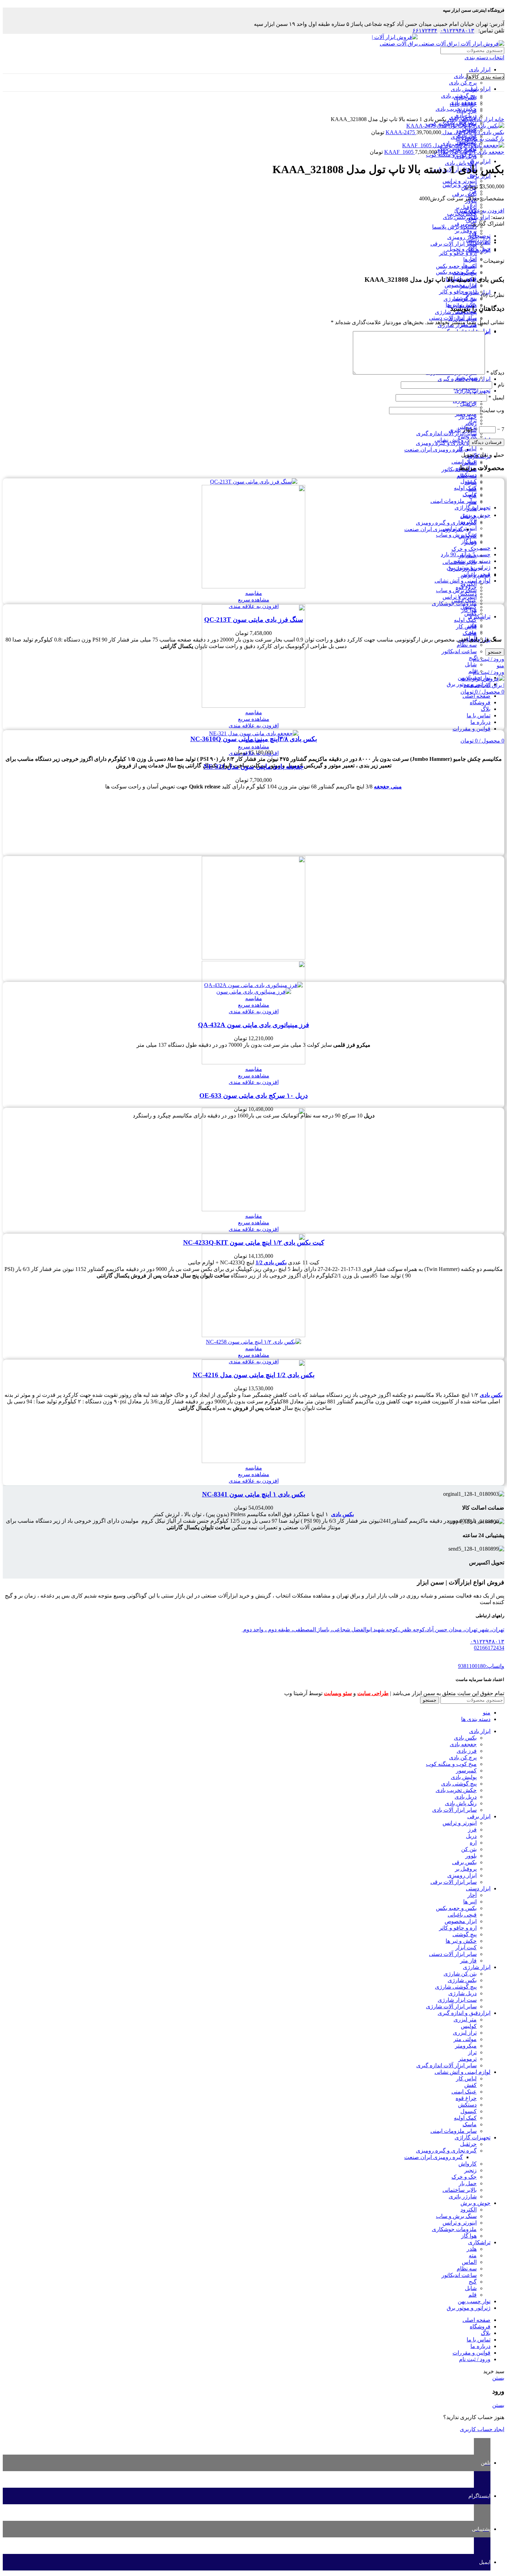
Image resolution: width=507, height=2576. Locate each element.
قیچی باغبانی (462, 1915)
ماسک (470, 494)
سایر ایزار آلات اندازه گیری (446, 433)
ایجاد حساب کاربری (482, 2429)
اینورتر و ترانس (460, 181)
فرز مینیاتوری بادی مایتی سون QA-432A (254, 1025)
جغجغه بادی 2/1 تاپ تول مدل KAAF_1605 (444, 152)
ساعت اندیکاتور (459, 651)
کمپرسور (466, 1771)
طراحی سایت (373, 1693)
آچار (472, 259)
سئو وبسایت (338, 1693)
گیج (473, 658)
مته (473, 632)
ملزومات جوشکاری (454, 603)
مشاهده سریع (254, 600)
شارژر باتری (463, 569)
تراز (472, 420)
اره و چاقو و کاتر (458, 253)
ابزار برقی (479, 161)
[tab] (247, 236)
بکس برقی (464, 194)
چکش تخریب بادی (456, 1790)
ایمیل (496, 397)
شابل (471, 664)
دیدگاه (495, 373)
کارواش (468, 536)
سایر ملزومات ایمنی (454, 501)
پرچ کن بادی (463, 83)
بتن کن (469, 1849)
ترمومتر (468, 2059)
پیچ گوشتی (465, 298)
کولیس (469, 2026)
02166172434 (489, 1648)
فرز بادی (467, 1751)
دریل (471, 1836)
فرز (472, 191)
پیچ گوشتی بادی (459, 1784)
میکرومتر (466, 2046)
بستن (498, 2378)
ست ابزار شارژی (457, 2000)
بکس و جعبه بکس (456, 266)
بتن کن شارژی (460, 1974)
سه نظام (467, 645)
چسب (484, 548)
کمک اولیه (465, 620)
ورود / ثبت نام (475, 2359)
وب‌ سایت (493, 410)
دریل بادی (466, 156)
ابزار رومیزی (462, 237)
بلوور (471, 1856)
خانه (499, 119)
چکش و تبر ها (461, 1941)
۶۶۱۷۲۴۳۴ (425, 31)
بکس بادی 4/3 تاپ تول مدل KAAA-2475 (445, 132)
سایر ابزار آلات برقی (454, 244)
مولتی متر (465, 2039)
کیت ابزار (466, 1947)
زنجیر (470, 542)
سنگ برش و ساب (456, 535)
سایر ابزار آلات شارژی (451, 2006)
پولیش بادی (464, 89)
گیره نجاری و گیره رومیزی (446, 443)
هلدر (472, 625)
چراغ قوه (466, 2098)
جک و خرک (464, 549)
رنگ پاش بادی (461, 1803)
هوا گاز (469, 610)
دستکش (467, 475)
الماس (469, 2262)
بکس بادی (465, 76)
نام (499, 385)
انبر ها (470, 265)
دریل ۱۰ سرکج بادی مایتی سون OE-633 (254, 1096)
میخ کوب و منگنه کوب (451, 1764)
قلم (473, 671)
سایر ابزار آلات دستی (453, 318)
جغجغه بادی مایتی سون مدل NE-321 (254, 767)
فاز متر (468, 1961)
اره (473, 204)
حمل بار (468, 555)
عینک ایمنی (464, 462)
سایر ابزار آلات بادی (454, 1810)
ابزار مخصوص (461, 285)
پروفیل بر (466, 231)
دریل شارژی (463, 1993)
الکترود (469, 584)
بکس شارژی (462, 1980)
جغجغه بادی (463, 1744)
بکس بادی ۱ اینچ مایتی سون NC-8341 (254, 1494)
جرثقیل (468, 516)
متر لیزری (465, 2020)
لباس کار (466, 626)
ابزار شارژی (477, 292)
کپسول (469, 481)
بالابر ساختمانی (460, 562)
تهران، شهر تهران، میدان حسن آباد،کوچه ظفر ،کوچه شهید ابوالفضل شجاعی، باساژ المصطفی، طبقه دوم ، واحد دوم (373, 1629)
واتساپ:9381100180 (481, 1666)
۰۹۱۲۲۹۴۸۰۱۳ (457, 31)
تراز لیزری (465, 2033)
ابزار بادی (480, 69)
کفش (470, 2085)
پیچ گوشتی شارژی (456, 1987)
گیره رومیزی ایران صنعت (434, 450)
